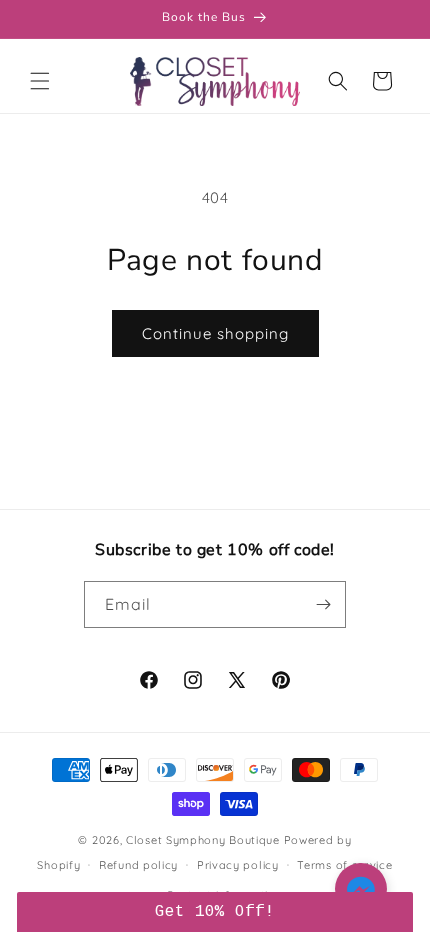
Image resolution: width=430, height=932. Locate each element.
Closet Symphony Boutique (203, 840)
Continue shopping (215, 333)
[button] (40, 81)
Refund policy (138, 865)
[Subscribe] (323, 604)
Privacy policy (238, 865)
